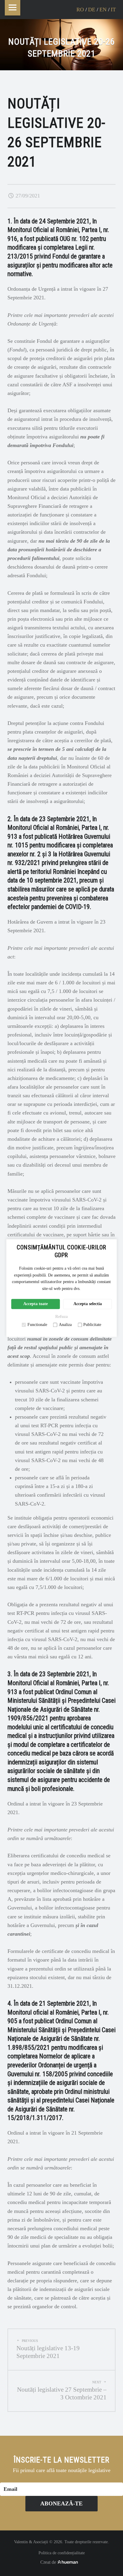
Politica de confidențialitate (62, 2553)
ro (80, 10)
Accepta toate (36, 1304)
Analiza (65, 1325)
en (103, 10)
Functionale (37, 1325)
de (92, 10)
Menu (13, 8)
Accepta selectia (88, 1304)
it (113, 10)
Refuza (61, 1317)
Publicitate (92, 1325)
